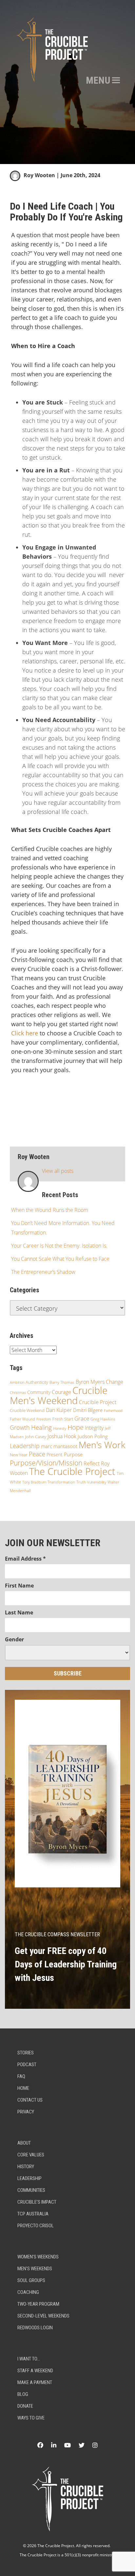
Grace (82, 1418)
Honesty (60, 1428)
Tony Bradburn (34, 1482)
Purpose (73, 1454)
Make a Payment (35, 2382)
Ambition (17, 1382)
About (24, 2143)
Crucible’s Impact (37, 2202)
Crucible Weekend (27, 1410)
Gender (14, 1639)
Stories (26, 2053)
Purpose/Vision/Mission (46, 1463)
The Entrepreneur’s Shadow (43, 1272)
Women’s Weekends (38, 2257)
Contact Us (30, 2100)
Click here (25, 1033)
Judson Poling (93, 1436)
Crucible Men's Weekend (59, 1395)
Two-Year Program (38, 2304)
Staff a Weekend (35, 2371)
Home (23, 2088)
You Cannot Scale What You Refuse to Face (60, 1259)
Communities (31, 2190)
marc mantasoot (59, 1446)
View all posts (58, 1171)
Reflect (92, 1464)
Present (55, 1454)
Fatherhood (113, 1411)
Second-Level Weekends (43, 2316)
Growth (20, 1427)
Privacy (26, 2112)
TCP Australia (33, 2214)
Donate (25, 2406)
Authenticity (37, 1382)
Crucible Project (98, 1402)
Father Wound (22, 1419)
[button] (98, 80)
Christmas (18, 1393)
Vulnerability (97, 1482)
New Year (19, 1455)
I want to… (29, 2359)
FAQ (21, 2076)
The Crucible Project (72, 1471)
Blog (23, 2394)
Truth (81, 1482)
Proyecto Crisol (36, 2226)
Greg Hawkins (103, 1419)
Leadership (25, 1446)
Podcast (27, 2065)
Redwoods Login (35, 2328)
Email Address (25, 1559)
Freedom (44, 1419)
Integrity (94, 1428)
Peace (37, 1454)
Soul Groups (31, 2280)
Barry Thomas (62, 1382)
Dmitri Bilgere (88, 1410)
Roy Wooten (39, 175)
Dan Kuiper (59, 1410)
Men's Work (102, 1445)
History (26, 2167)
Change (115, 1382)
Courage (61, 1392)
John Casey (36, 1437)
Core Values (31, 2155)
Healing (41, 1427)
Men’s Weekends (35, 2269)
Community (39, 1392)
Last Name (19, 1612)
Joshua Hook (62, 1436)
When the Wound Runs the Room (50, 1210)
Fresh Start (63, 1419)
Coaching (28, 2292)
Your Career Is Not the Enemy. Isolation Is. (59, 1246)
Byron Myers (90, 1382)
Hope (76, 1427)
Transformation (61, 1482)
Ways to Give (31, 2418)
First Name (19, 1586)
